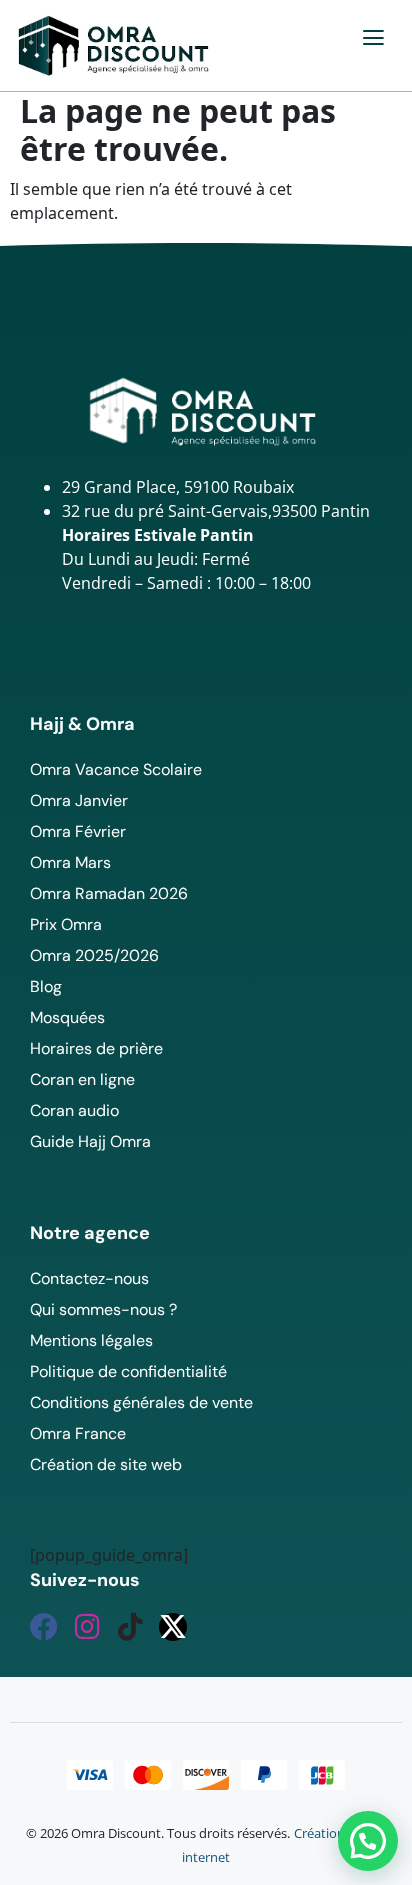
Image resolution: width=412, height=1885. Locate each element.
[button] (374, 37)
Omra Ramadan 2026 (109, 893)
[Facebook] (44, 1627)
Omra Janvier (79, 800)
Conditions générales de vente (141, 1402)
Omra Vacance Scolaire (116, 769)
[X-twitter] (173, 1627)
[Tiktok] (130, 1627)
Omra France (78, 1433)
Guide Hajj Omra (90, 1141)
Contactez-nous (89, 1278)
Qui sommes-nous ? (103, 1309)
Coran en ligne (82, 1079)
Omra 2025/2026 (94, 955)
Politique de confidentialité (128, 1371)
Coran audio (74, 1110)
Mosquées (67, 1017)
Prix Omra (66, 924)
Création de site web (106, 1464)
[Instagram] (87, 1627)
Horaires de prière (96, 1048)
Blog (46, 986)
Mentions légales (91, 1340)
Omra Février (78, 831)
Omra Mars (70, 862)
